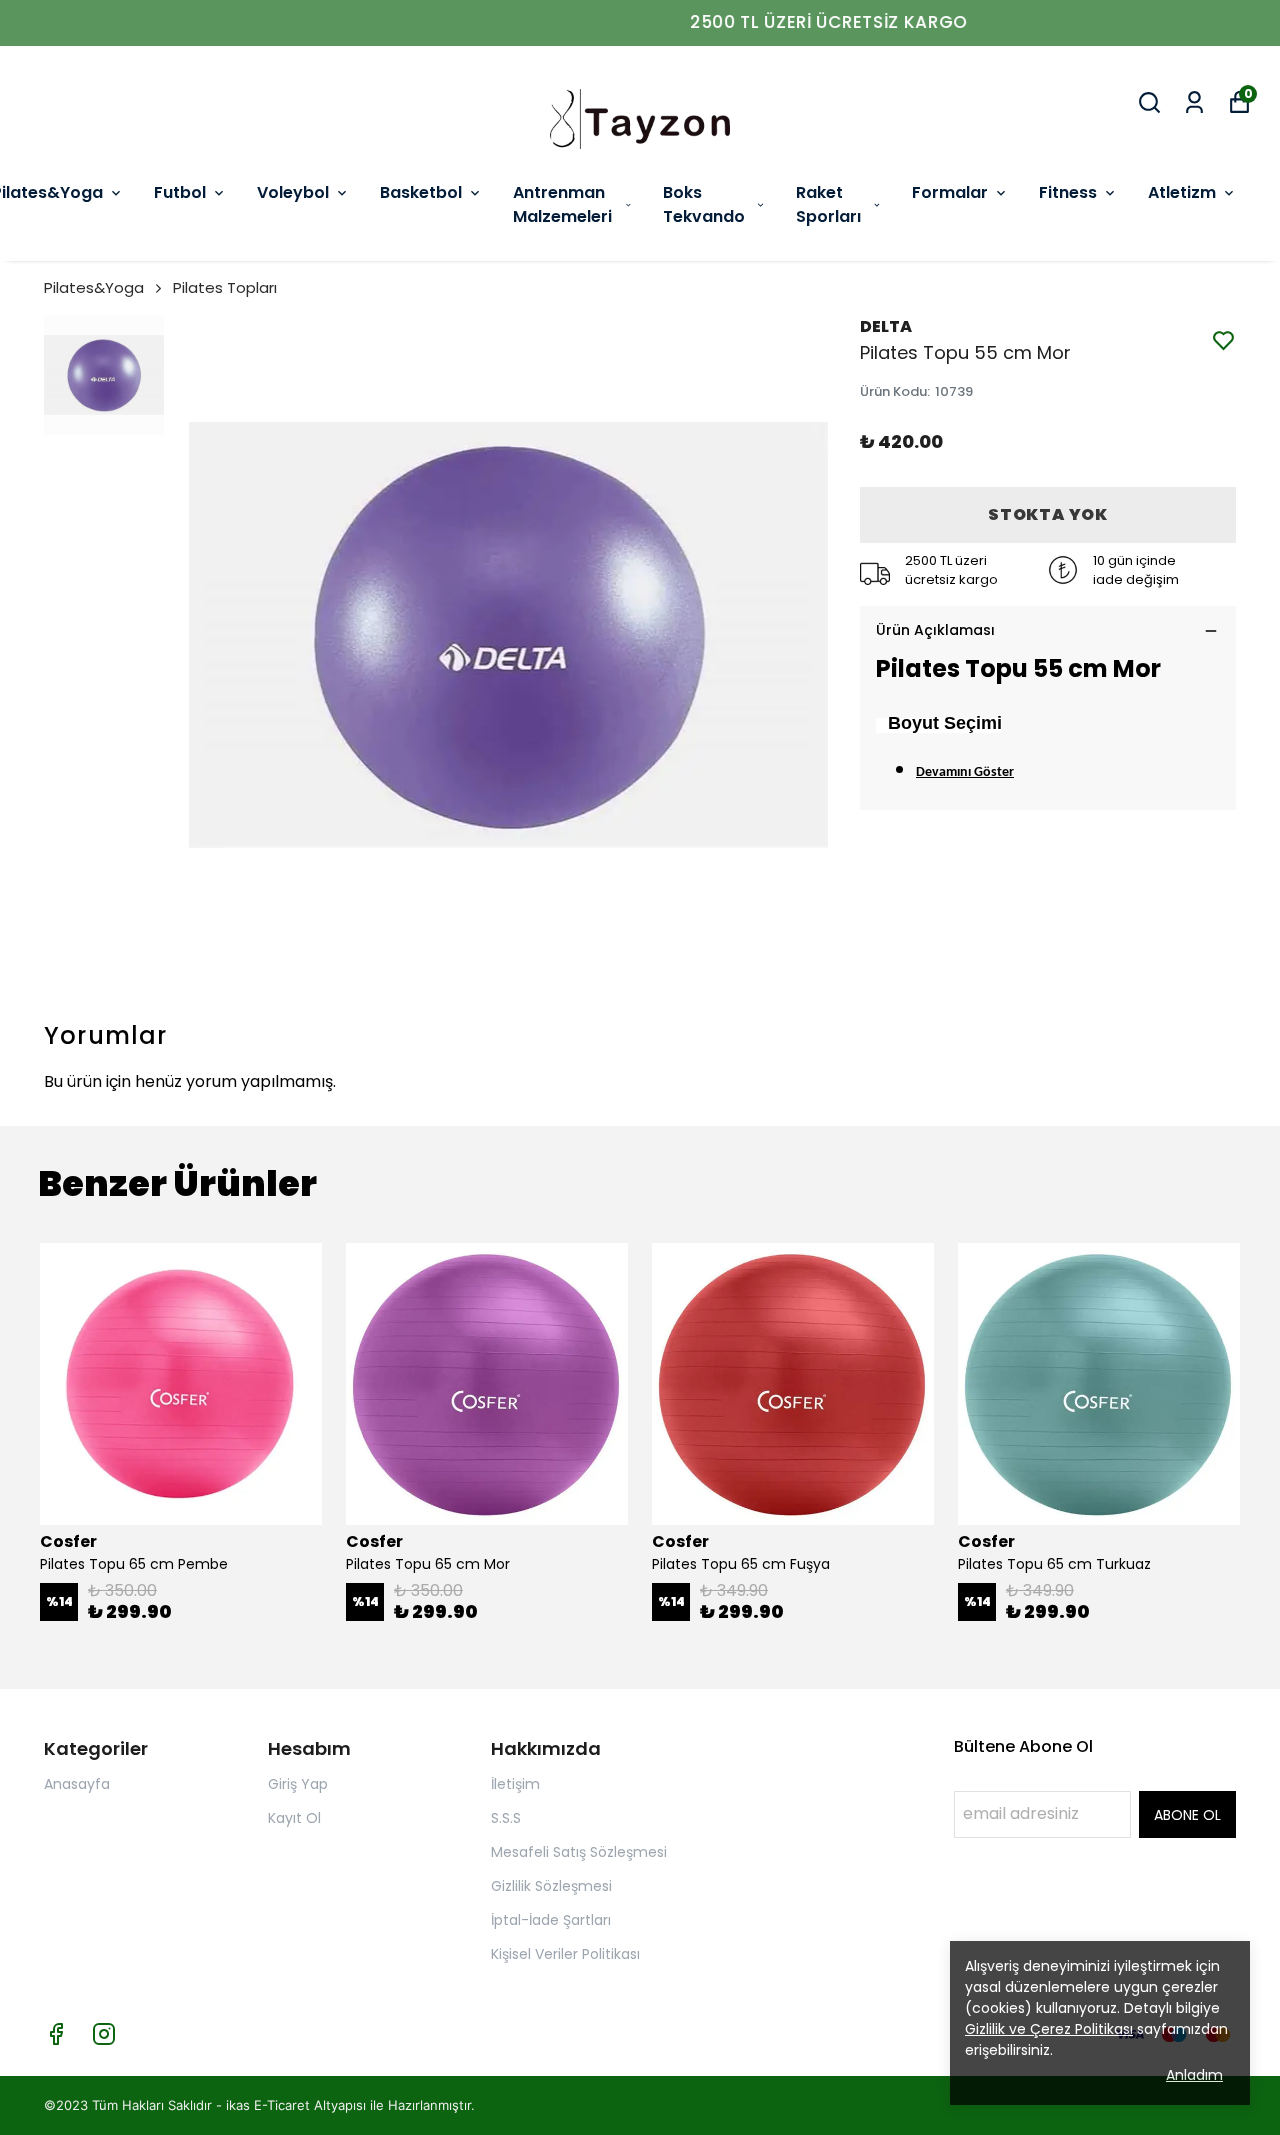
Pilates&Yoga (94, 287)
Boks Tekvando (704, 204)
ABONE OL (1187, 1815)
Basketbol (421, 192)
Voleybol (293, 192)
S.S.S (506, 1818)
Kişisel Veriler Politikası (565, 1954)
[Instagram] (104, 2034)
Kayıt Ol (294, 1818)
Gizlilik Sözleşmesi (551, 1886)
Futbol (180, 192)
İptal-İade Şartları (551, 1920)
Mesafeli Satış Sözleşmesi (579, 1852)
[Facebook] (56, 2034)
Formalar (950, 192)
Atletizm (1182, 192)
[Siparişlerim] (1194, 102)
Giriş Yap (298, 1784)
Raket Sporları (828, 204)
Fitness (1068, 192)
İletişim (515, 1784)
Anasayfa (77, 1784)
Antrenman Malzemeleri (562, 204)
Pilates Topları (225, 287)
